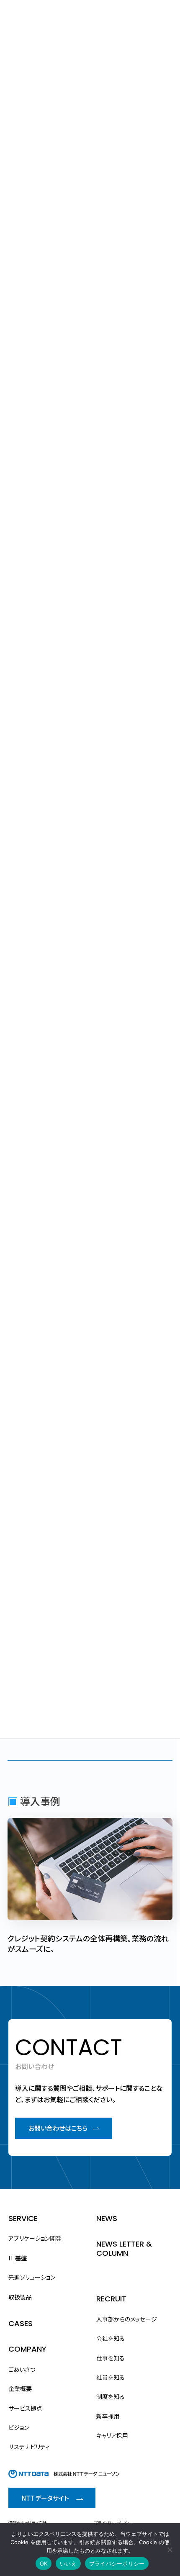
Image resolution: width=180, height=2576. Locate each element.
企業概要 (20, 2388)
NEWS (107, 2218)
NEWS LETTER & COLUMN (124, 2248)
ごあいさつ (22, 2369)
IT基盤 (18, 2258)
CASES (21, 2323)
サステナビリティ (29, 2447)
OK (44, 2563)
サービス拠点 (25, 2408)
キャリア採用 (112, 2435)
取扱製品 (20, 2296)
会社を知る (111, 2338)
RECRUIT (111, 2299)
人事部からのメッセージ (127, 2319)
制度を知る (111, 2396)
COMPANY (27, 2349)
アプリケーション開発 (35, 2238)
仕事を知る (111, 2357)
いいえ (68, 2563)
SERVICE (23, 2218)
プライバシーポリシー (113, 2523)
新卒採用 (108, 2416)
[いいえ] (170, 2550)
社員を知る (111, 2377)
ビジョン (19, 2427)
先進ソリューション (32, 2277)
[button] (64, 2128)
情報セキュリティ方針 (27, 2523)
